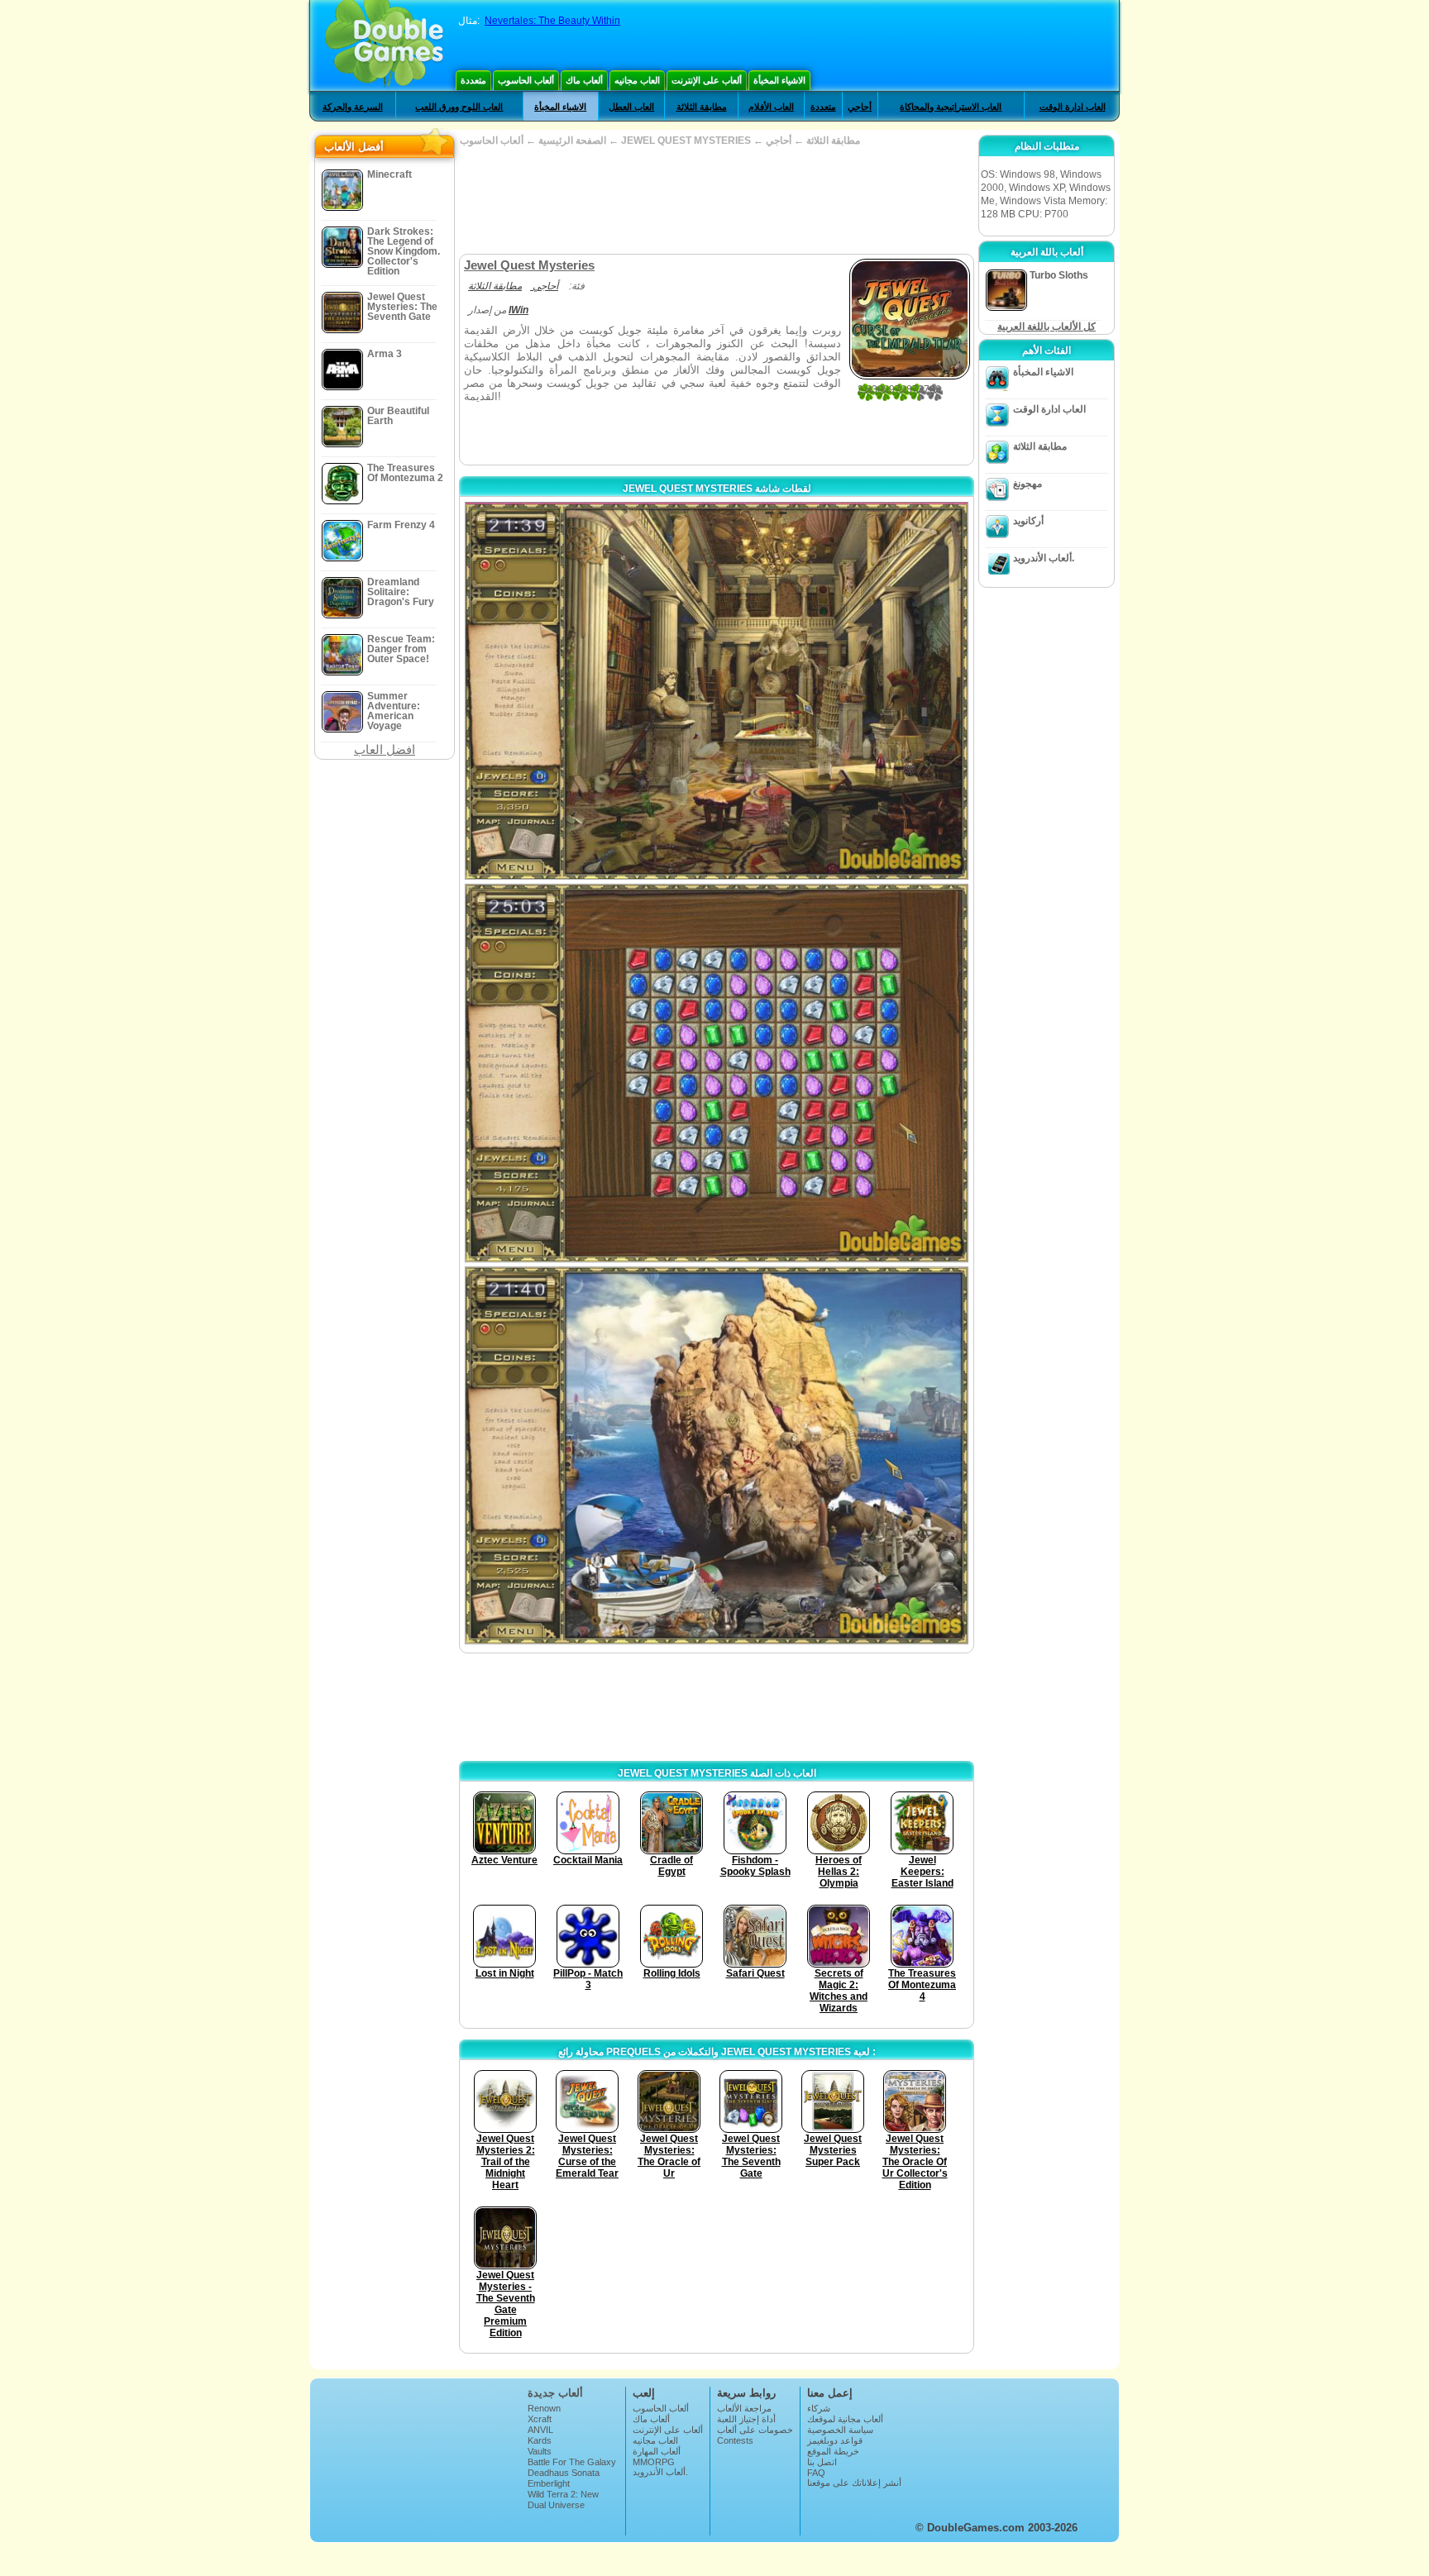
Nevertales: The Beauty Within (552, 21)
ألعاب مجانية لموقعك (845, 2419)
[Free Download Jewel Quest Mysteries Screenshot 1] (717, 691)
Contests (735, 2440)
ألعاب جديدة (555, 2393)
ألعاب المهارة (657, 2451)
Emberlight (549, 2483)
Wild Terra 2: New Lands (563, 2499)
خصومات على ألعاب (755, 2430)
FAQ (816, 2473)
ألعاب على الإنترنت (707, 80)
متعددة (473, 80)
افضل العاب (385, 749)
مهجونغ (1028, 484)
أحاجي (860, 107)
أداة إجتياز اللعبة (746, 2419)
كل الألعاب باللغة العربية (1047, 327)
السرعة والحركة (353, 107)
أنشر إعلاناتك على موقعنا (854, 2483)
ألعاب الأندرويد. (1044, 558)
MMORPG (654, 2462)
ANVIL (540, 2430)
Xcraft (540, 2419)
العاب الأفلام (771, 107)
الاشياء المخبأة (779, 80)
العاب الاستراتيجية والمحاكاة (951, 107)
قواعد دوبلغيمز (835, 2440)
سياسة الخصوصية (840, 2430)
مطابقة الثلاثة (702, 107)
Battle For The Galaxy (572, 2462)
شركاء (819, 2408)
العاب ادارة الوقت (1073, 107)
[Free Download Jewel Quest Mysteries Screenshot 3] (717, 1455)
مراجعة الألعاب (744, 2408)
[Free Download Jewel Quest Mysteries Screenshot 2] (717, 1073)
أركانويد (1028, 521)
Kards (540, 2440)
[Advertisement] (716, 200)
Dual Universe (556, 2505)
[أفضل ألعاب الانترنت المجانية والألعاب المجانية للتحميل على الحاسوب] (384, 45)
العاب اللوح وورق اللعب (459, 107)
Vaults (540, 2451)
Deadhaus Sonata (564, 2473)
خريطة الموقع (833, 2451)
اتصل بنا (822, 2462)
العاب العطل (631, 107)
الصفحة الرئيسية (572, 141)
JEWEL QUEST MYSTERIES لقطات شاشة (717, 489)
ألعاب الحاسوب (526, 80)
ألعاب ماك (584, 80)
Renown (544, 2408)
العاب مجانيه (637, 80)
